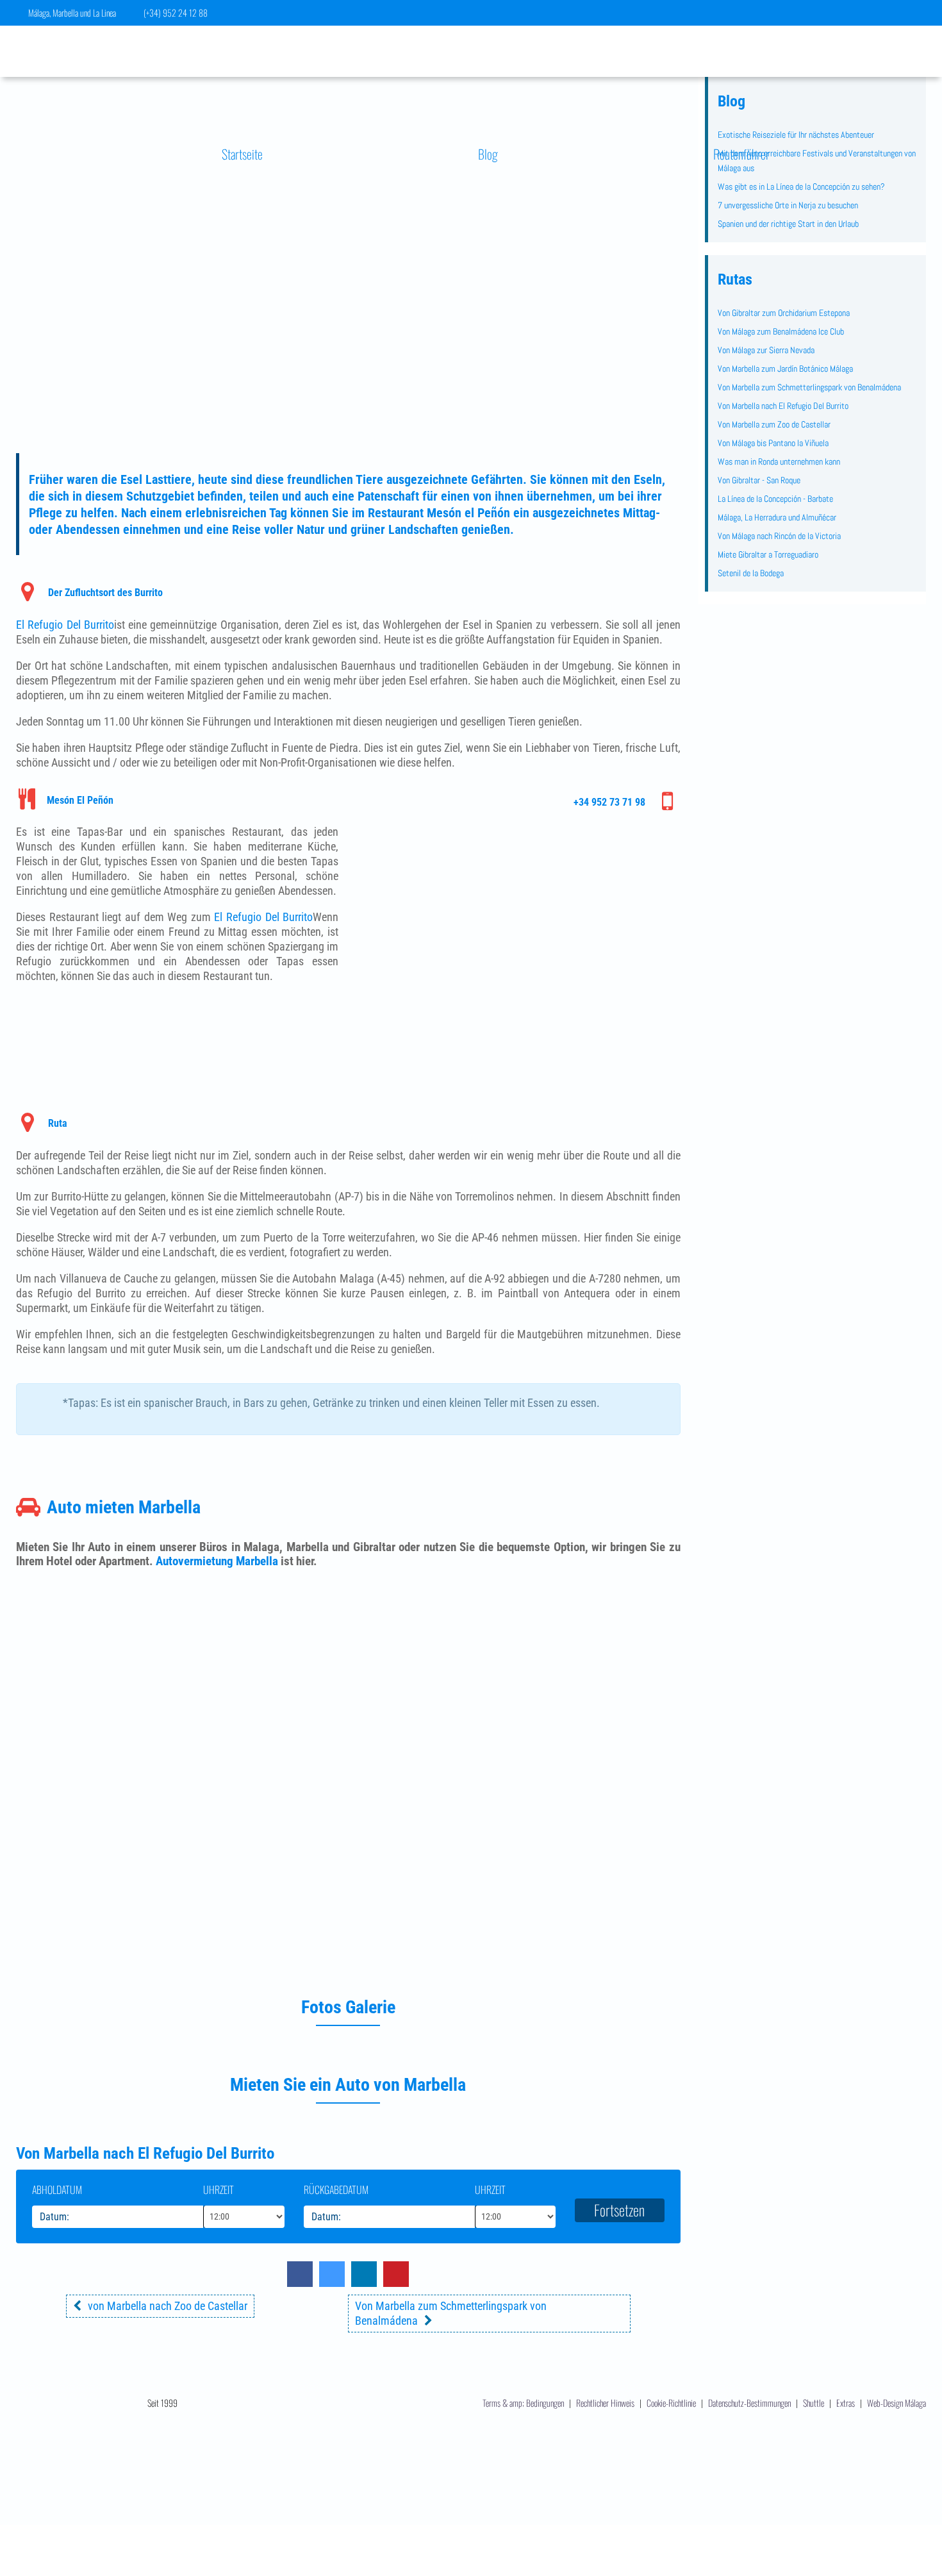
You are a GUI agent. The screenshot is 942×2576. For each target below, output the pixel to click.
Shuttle (814, 2403)
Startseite (242, 154)
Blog (488, 154)
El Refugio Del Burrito (65, 625)
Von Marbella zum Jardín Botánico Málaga (785, 369)
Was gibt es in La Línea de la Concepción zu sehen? (801, 187)
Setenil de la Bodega (751, 573)
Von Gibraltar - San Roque (759, 480)
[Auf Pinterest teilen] (396, 2283)
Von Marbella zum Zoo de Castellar (774, 424)
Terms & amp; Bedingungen (523, 2403)
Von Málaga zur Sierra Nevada (766, 350)
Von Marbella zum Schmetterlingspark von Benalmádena (809, 387)
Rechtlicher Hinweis (605, 2403)
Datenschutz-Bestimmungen (749, 2403)
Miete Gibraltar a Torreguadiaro (768, 554)
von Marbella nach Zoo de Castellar (168, 2306)
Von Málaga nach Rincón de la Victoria (779, 536)
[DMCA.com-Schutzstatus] (471, 2527)
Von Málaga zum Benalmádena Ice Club (781, 331)
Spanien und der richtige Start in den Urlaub (788, 224)
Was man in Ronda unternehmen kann (779, 461)
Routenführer (741, 154)
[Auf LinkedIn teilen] (364, 2283)
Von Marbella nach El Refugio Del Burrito (783, 406)
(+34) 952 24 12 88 (176, 12)
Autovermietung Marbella (217, 1561)
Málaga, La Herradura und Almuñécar (777, 517)
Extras (847, 2403)
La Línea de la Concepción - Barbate (775, 499)
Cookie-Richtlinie (671, 2403)
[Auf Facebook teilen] (300, 2283)
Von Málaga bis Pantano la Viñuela (773, 443)
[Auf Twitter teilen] (332, 2283)
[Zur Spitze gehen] (914, 2496)
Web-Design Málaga (897, 2403)
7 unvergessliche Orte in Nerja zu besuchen (788, 205)
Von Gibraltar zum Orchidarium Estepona (784, 313)
